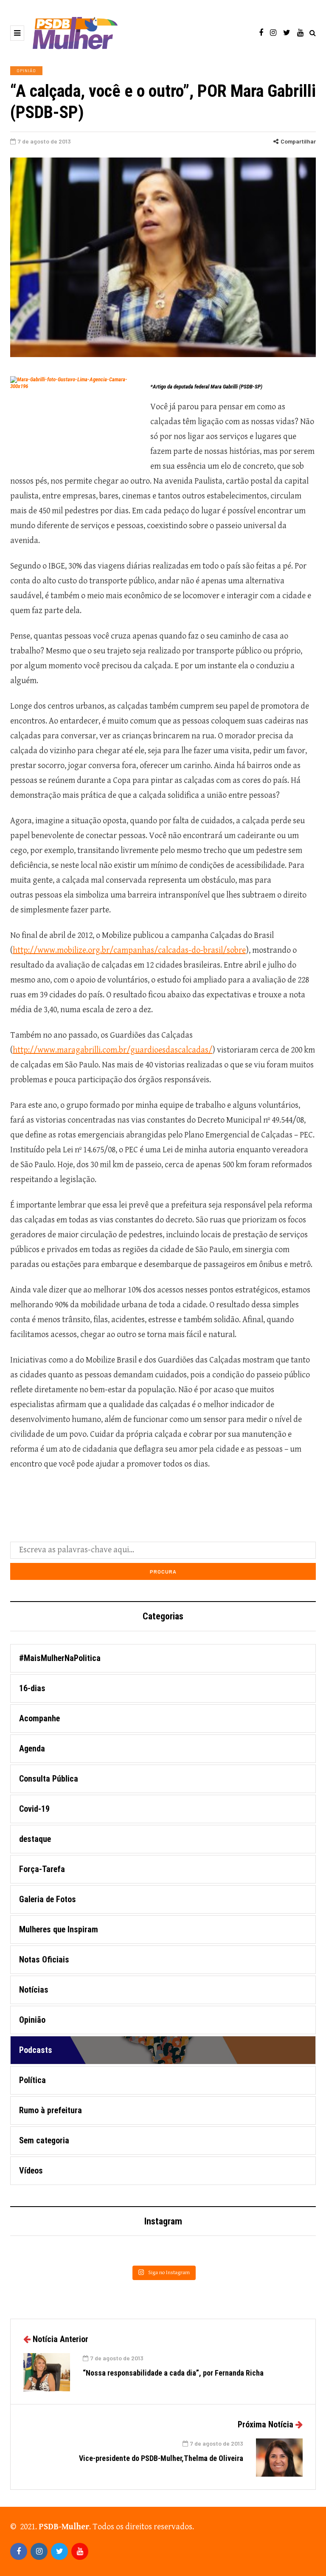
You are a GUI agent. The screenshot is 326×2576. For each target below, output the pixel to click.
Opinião (26, 70)
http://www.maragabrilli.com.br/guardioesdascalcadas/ (112, 1050)
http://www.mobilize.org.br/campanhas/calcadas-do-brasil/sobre (129, 950)
